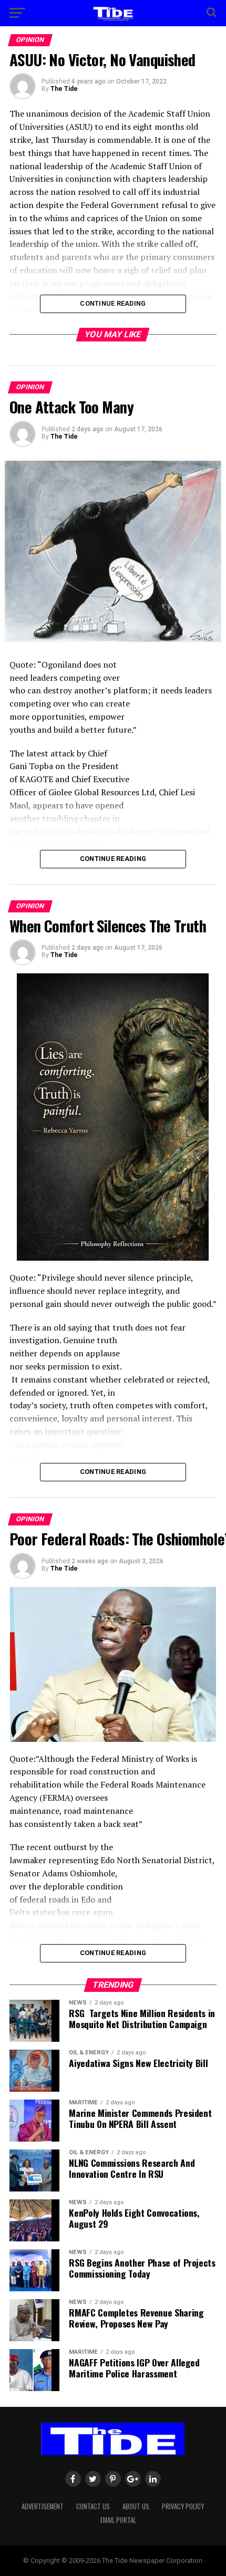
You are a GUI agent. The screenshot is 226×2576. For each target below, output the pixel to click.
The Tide (64, 89)
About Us (136, 2506)
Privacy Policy (183, 2506)
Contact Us (93, 2506)
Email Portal (118, 2520)
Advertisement (43, 2506)
